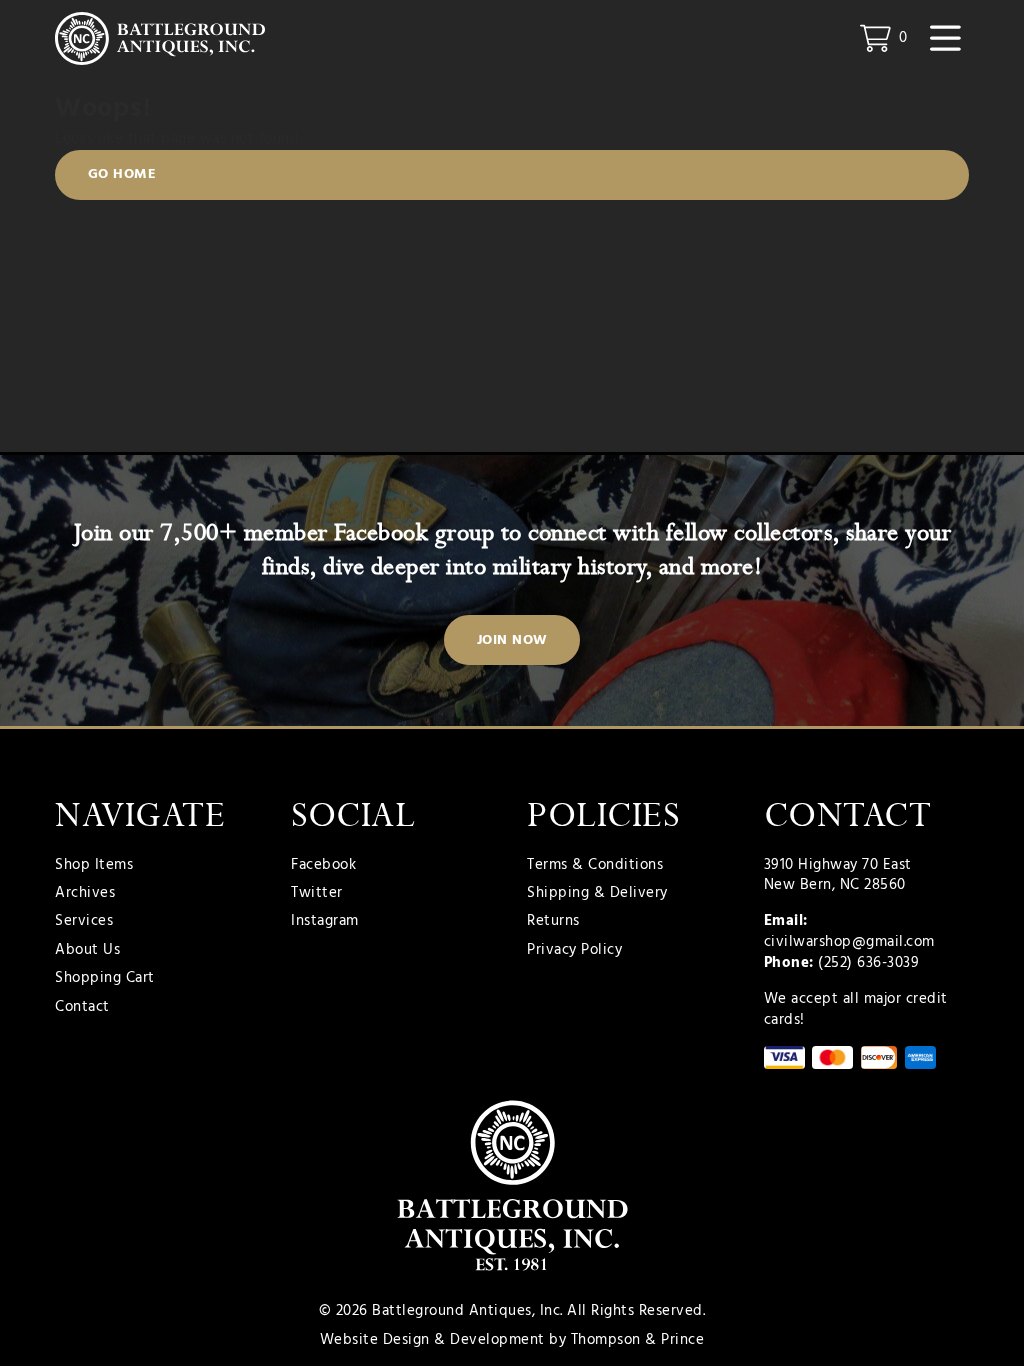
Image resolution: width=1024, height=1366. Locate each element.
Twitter (317, 893)
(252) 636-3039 (868, 963)
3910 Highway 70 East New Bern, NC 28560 (838, 875)
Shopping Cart (105, 978)
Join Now (512, 640)
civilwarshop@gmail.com (849, 942)
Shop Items (94, 865)
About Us (87, 950)
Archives (85, 893)
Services (84, 921)
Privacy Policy (574, 950)
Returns (553, 921)
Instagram (325, 921)
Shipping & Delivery (597, 893)
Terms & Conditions (595, 865)
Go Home (122, 174)
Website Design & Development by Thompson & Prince (512, 1340)
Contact (82, 1007)
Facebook (323, 865)
